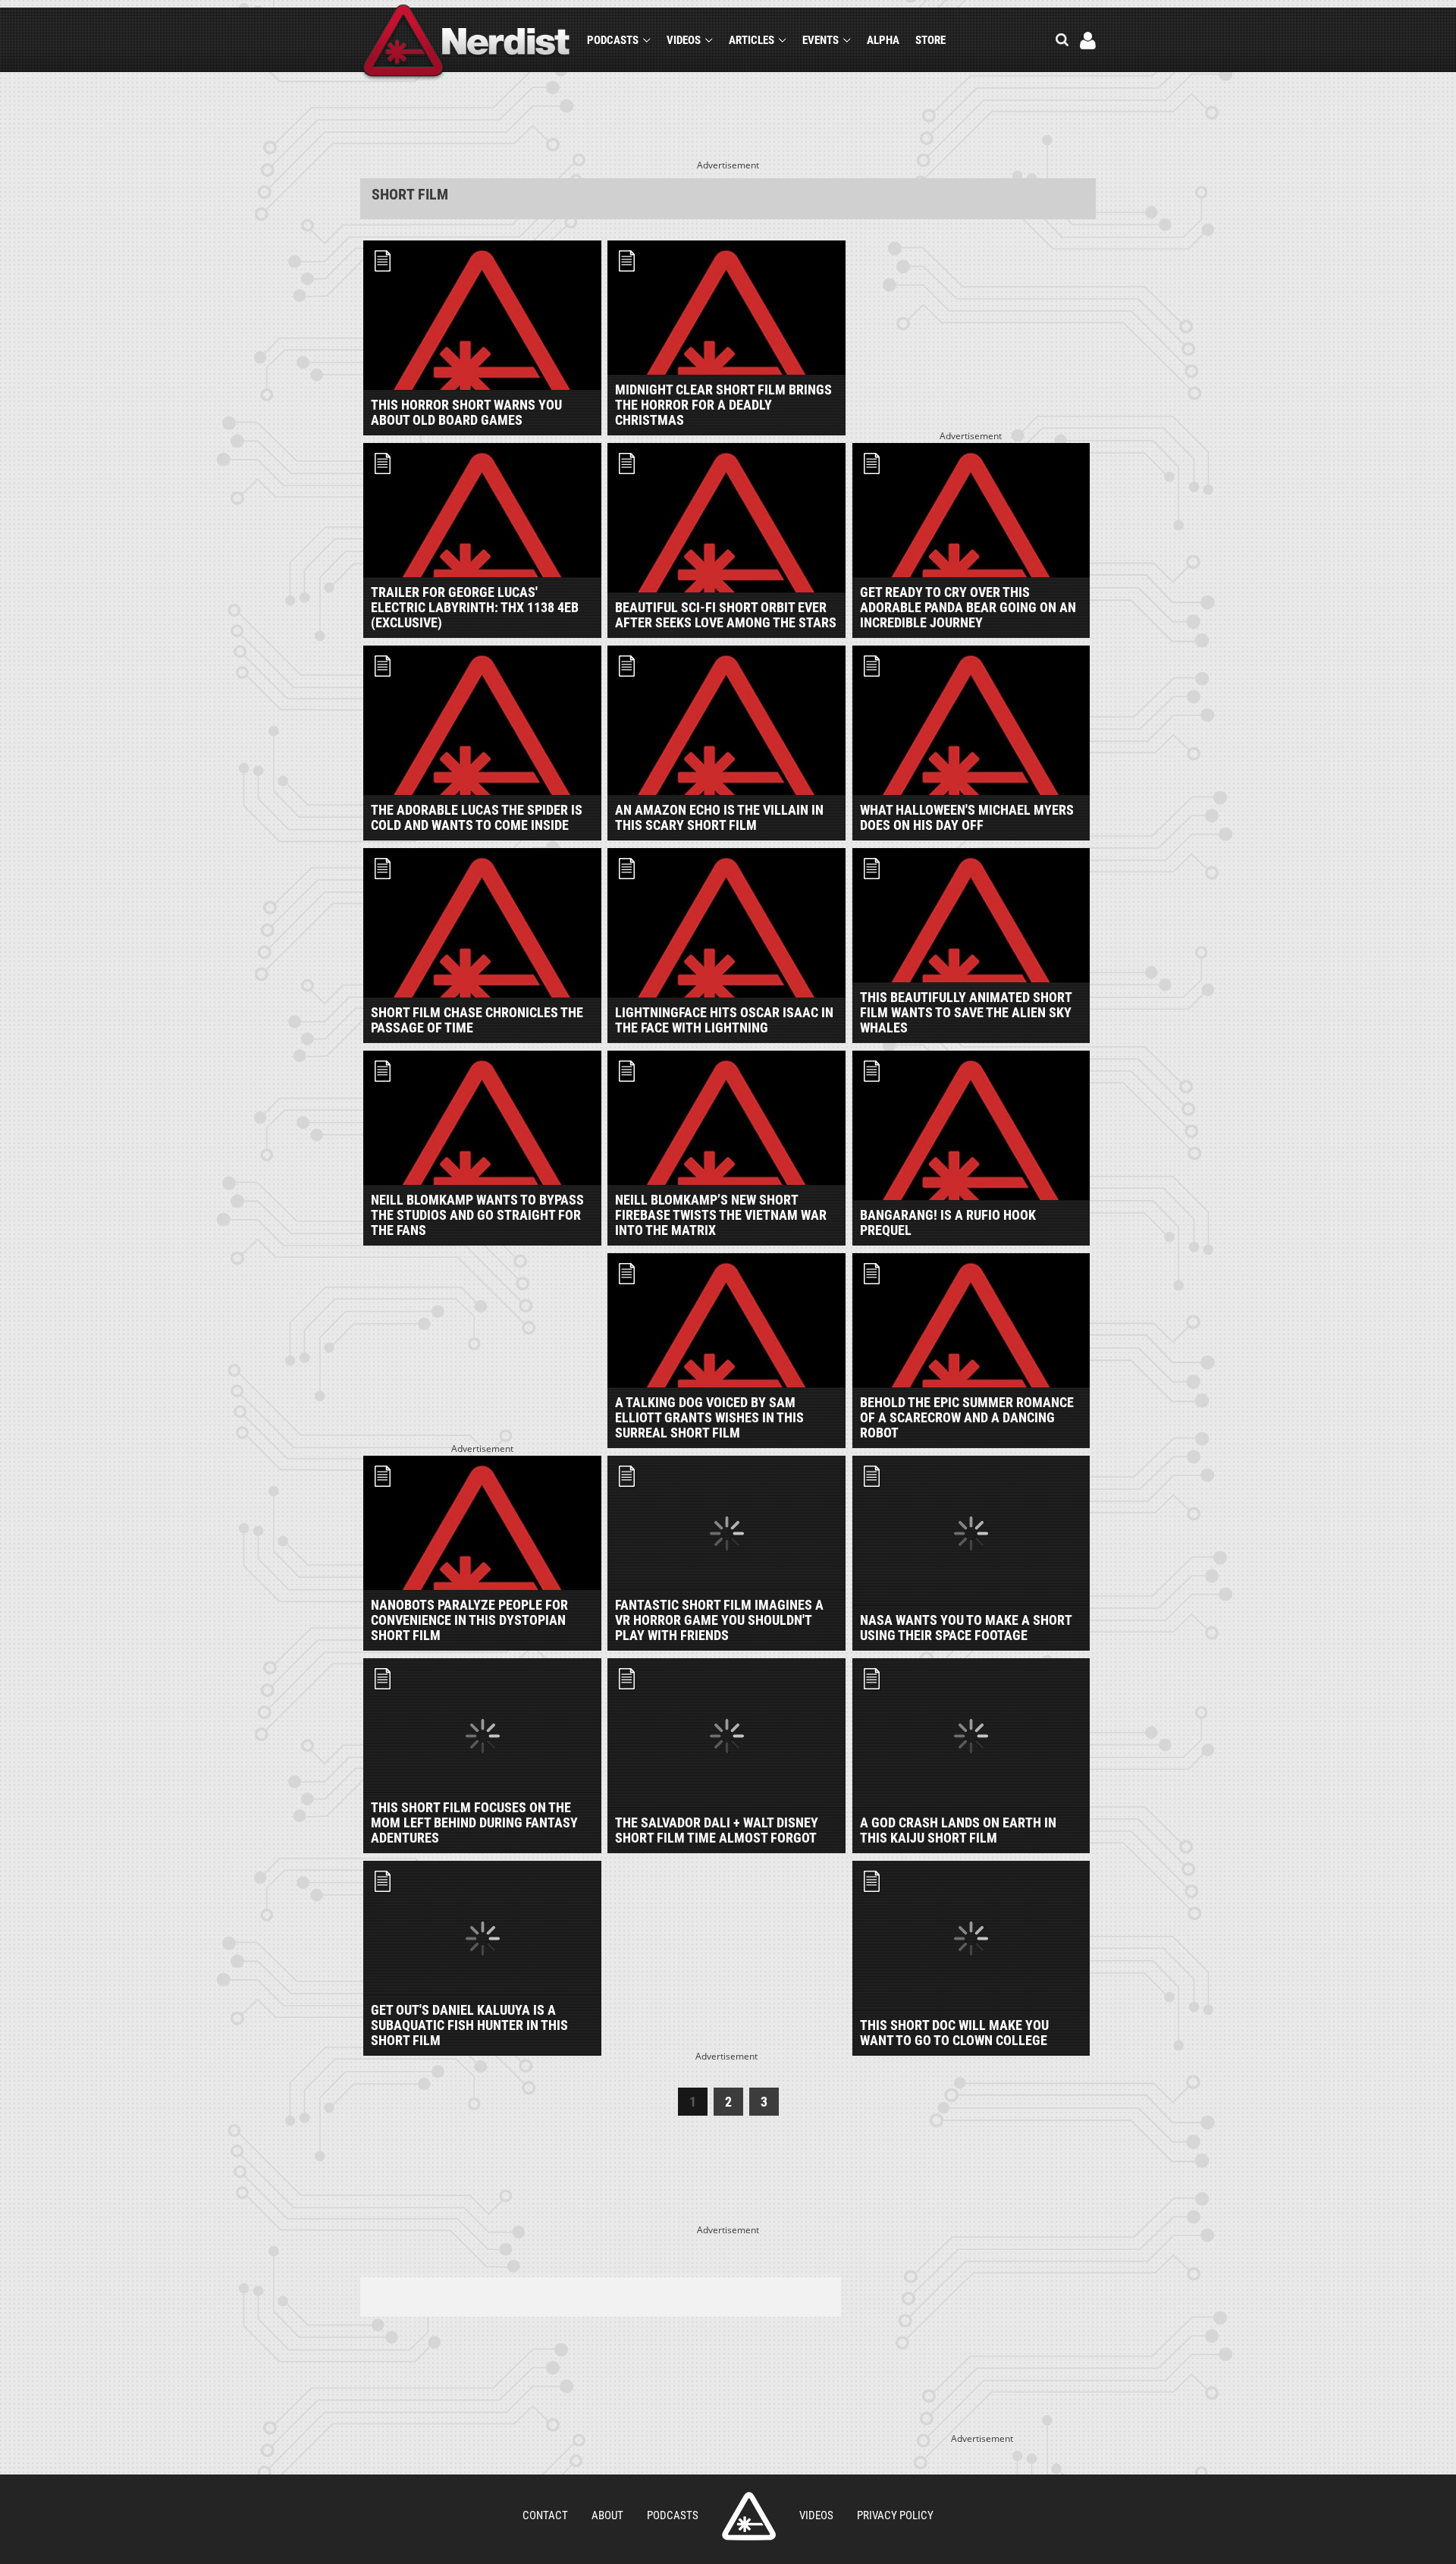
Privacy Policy (895, 2515)
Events (821, 40)
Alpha (883, 40)
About (607, 2515)
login (1088, 41)
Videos (684, 40)
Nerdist (467, 43)
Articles (752, 40)
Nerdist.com (749, 2516)
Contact (545, 2515)
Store (930, 40)
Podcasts (613, 40)
